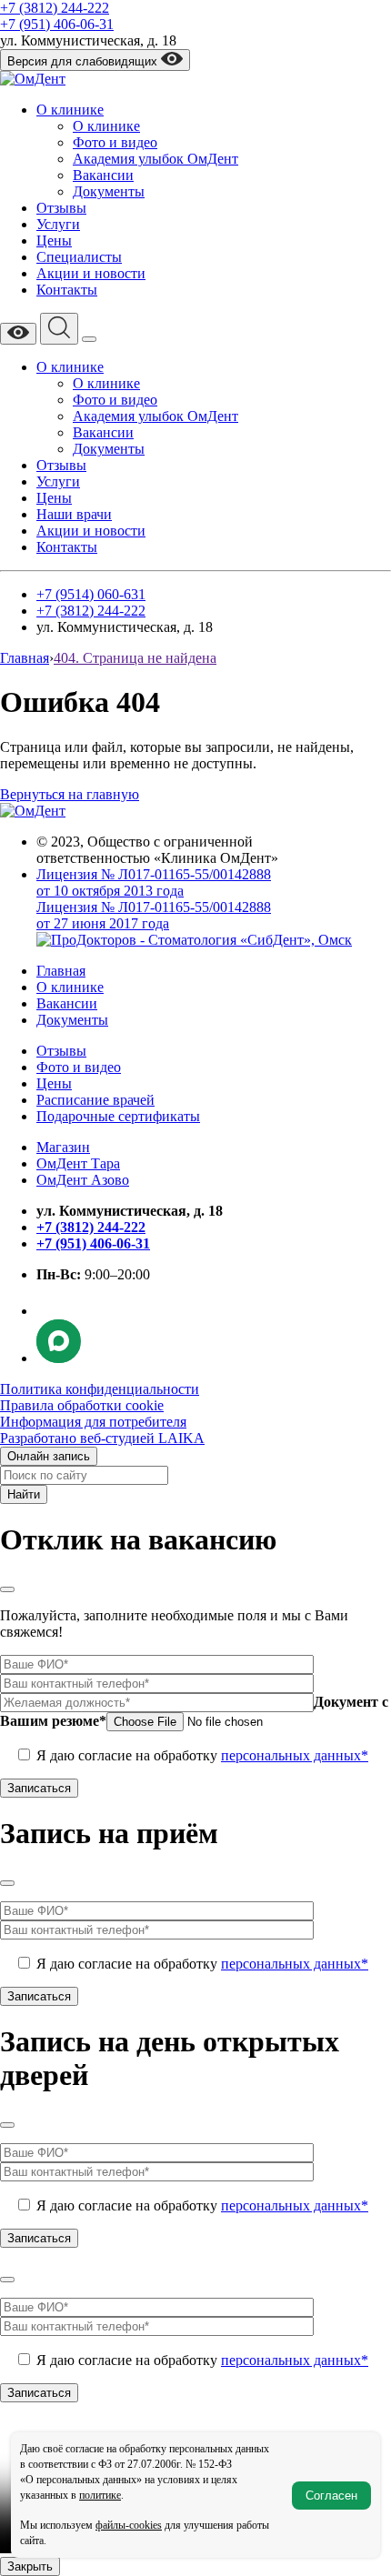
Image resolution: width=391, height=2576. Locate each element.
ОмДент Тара (78, 1163)
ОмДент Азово (83, 1180)
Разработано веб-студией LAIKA (102, 1438)
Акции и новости (91, 273)
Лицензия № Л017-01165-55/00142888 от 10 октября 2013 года (154, 882)
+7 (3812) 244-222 (55, 8)
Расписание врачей (95, 1100)
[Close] (7, 1589)
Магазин (63, 1147)
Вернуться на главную (70, 794)
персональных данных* (295, 1755)
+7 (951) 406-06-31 (57, 24)
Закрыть (30, 2566)
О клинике (70, 110)
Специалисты (79, 257)
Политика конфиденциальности (100, 1389)
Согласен (331, 2496)
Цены (54, 241)
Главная (61, 971)
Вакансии (103, 175)
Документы (109, 191)
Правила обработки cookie (82, 1405)
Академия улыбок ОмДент (155, 159)
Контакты (67, 290)
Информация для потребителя (93, 1422)
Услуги (58, 224)
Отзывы (61, 208)
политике (100, 2495)
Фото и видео (115, 142)
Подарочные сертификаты (118, 1116)
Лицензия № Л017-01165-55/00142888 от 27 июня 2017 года (154, 915)
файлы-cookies (129, 2525)
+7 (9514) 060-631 (91, 594)
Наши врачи (74, 514)
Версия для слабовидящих (84, 61)
